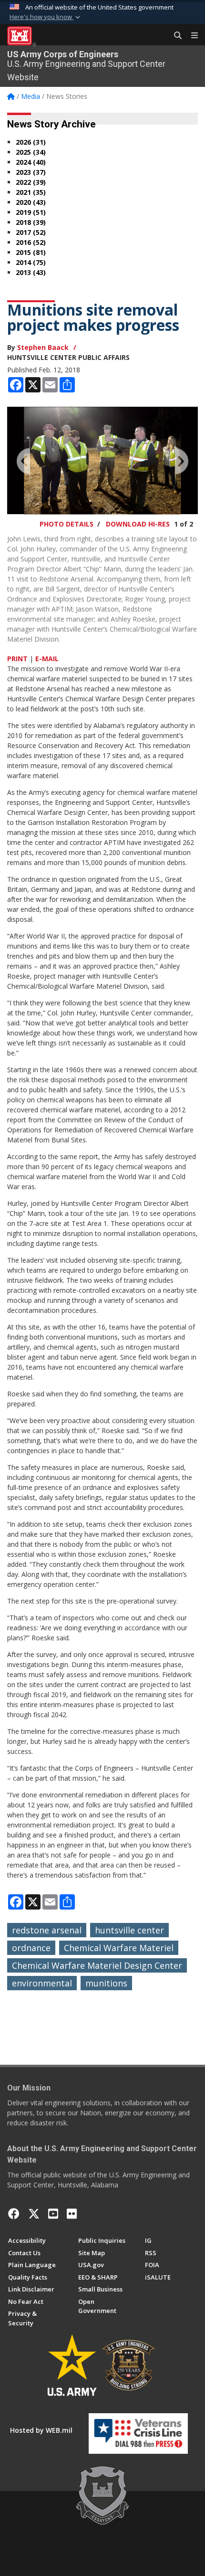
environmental (42, 1983)
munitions (106, 1983)
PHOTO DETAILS (67, 524)
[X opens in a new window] (34, 2214)
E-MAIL (47, 659)
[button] (46, 17)
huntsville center (129, 1930)
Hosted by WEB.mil (41, 2430)
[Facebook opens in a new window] (14, 2214)
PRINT (17, 659)
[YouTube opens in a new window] (53, 2214)
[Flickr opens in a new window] (72, 2214)
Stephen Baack (43, 347)
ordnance (31, 1948)
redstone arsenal (47, 1930)
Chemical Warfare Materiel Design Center (97, 1965)
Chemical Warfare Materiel (119, 1948)
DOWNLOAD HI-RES (138, 524)
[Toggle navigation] (191, 36)
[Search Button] (174, 36)
